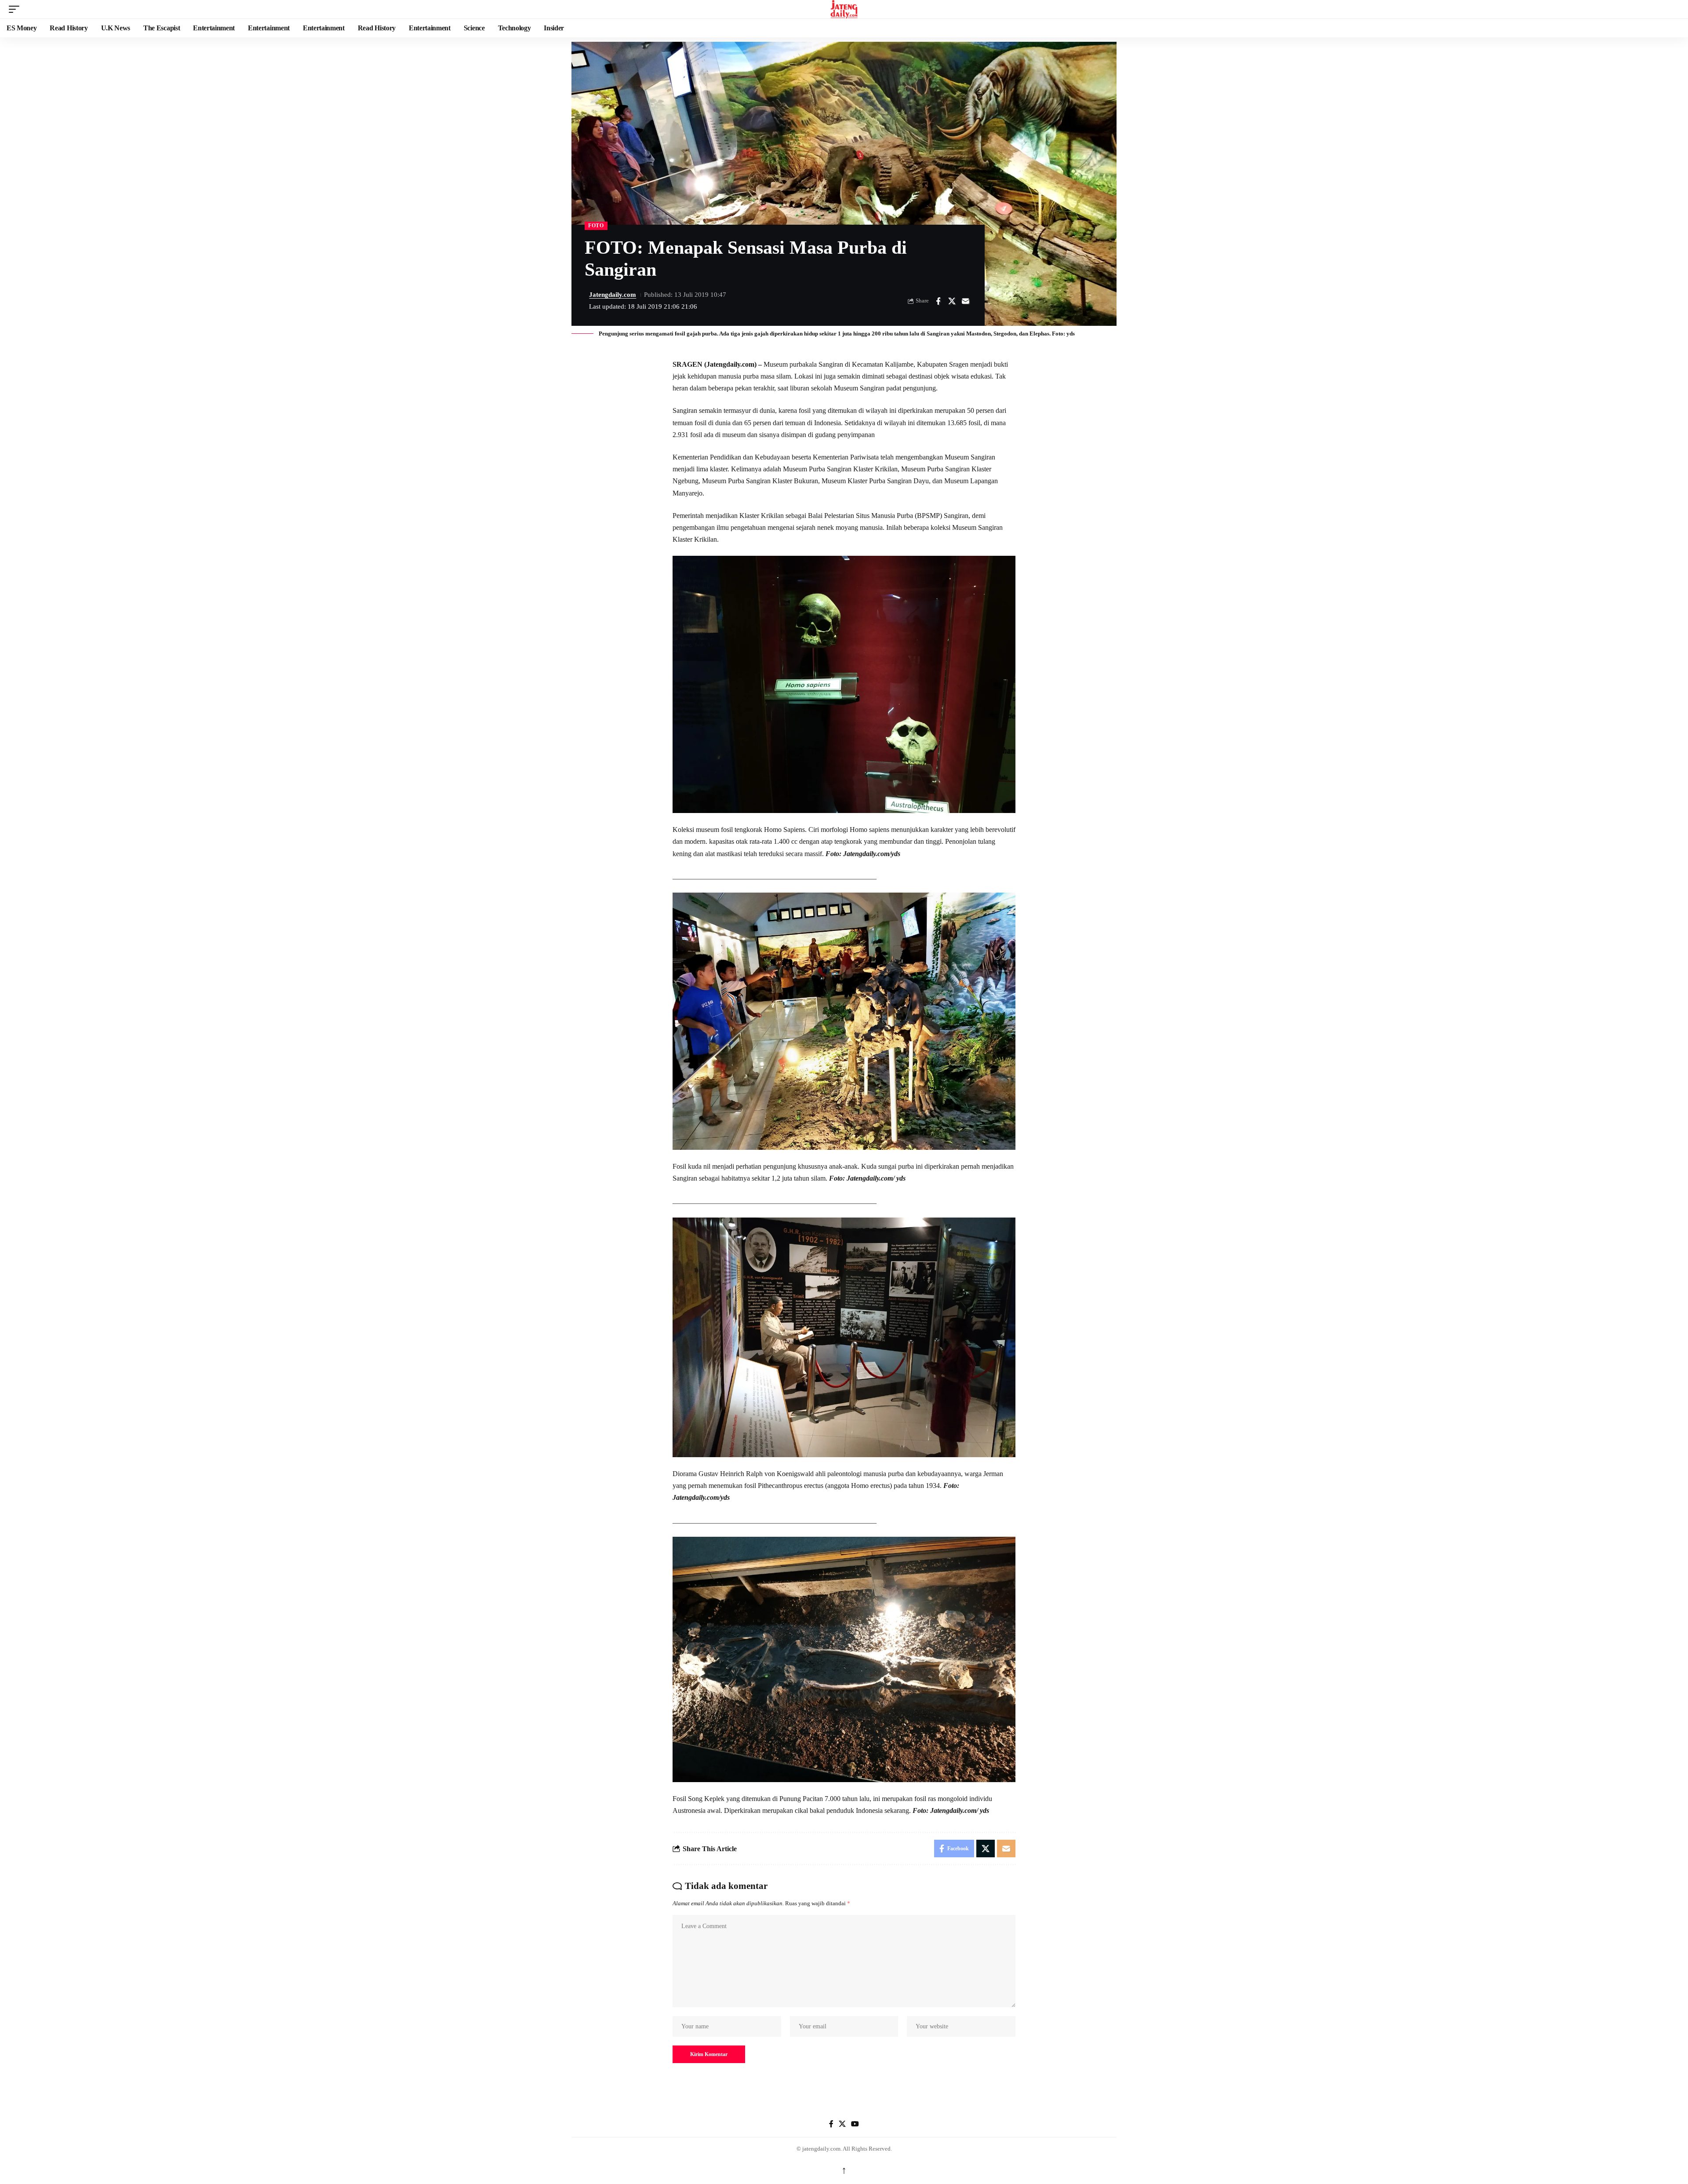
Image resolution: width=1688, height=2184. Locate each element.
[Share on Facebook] (938, 301)
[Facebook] (831, 2124)
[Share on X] (952, 301)
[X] (842, 2124)
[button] (16, 9)
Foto (596, 226)
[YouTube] (855, 2124)
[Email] (965, 301)
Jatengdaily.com (613, 295)
